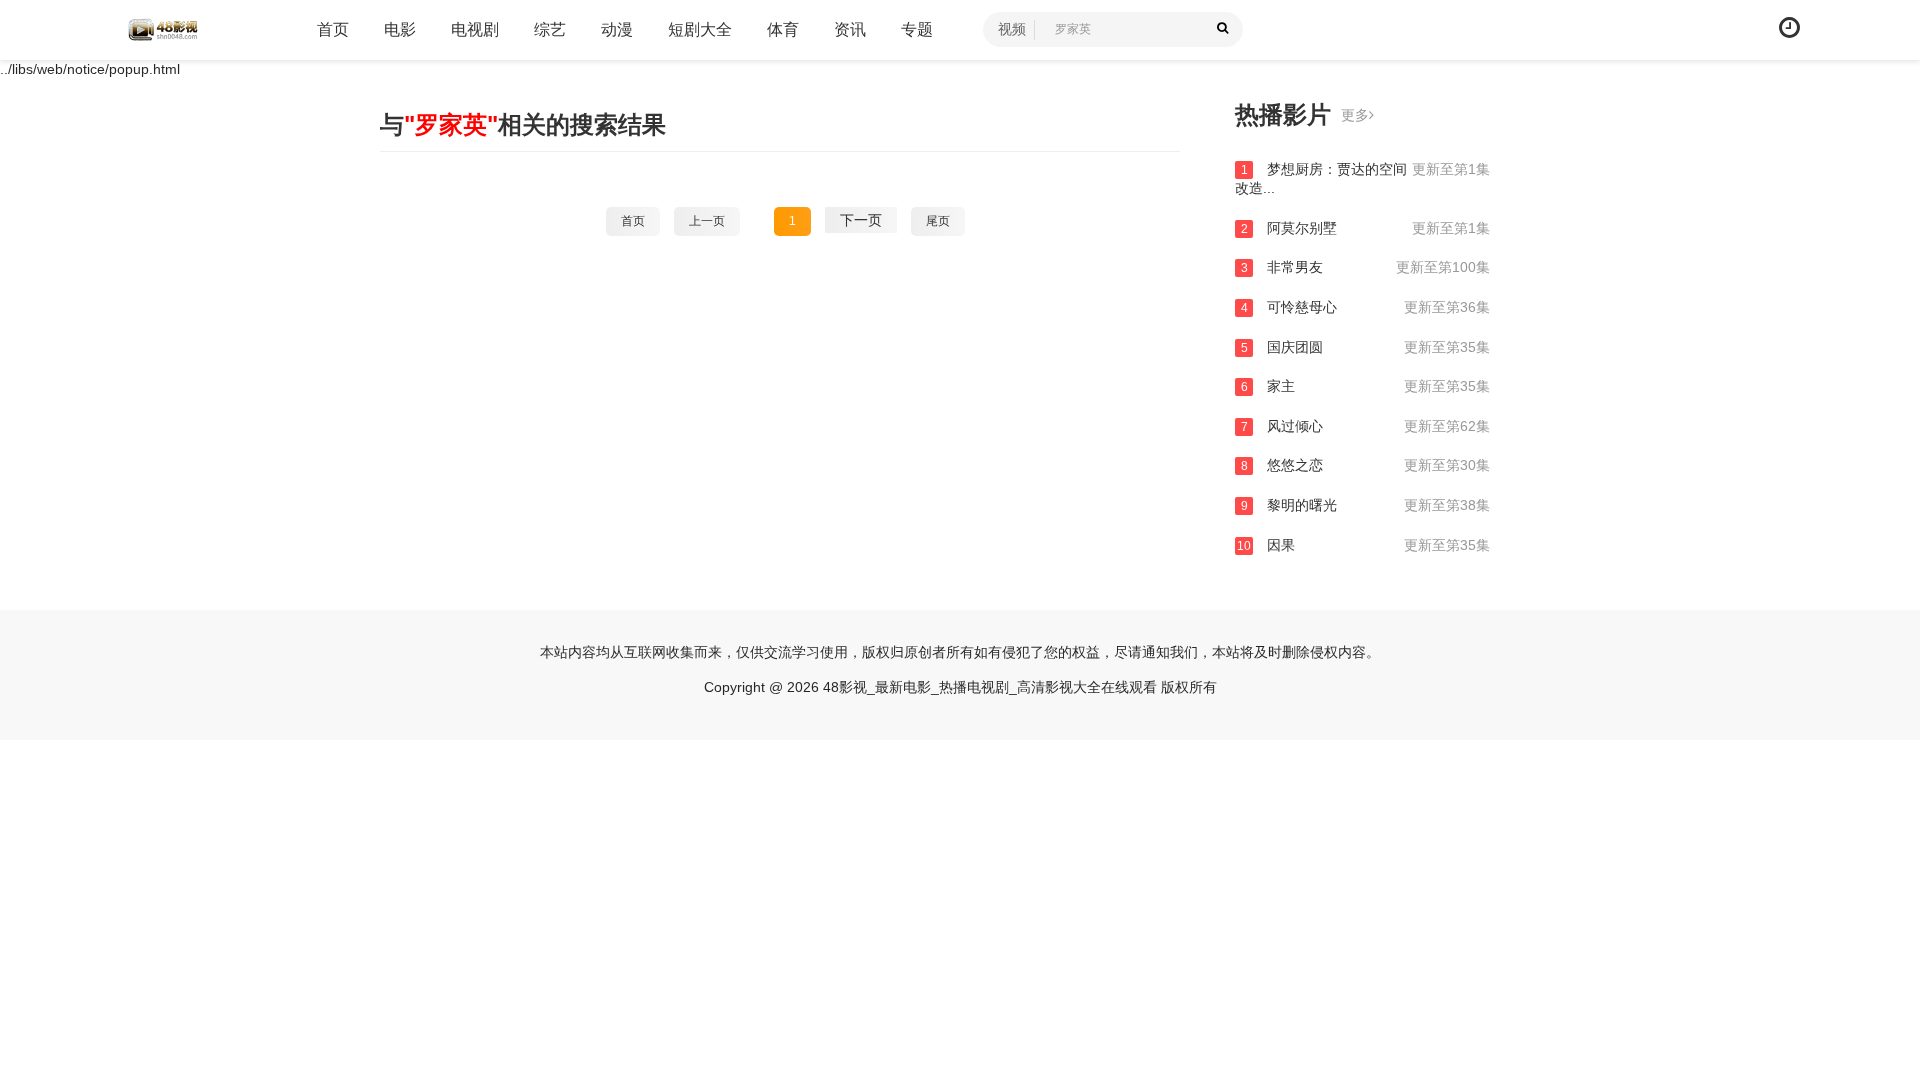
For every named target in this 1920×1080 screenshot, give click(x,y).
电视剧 (475, 29)
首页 (333, 29)
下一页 (861, 220)
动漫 (617, 29)
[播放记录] (1789, 27)
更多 (1355, 115)
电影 (400, 29)
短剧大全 (700, 29)
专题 (917, 29)
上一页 (707, 221)
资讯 (850, 29)
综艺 (550, 29)
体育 (783, 29)
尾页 (938, 221)
